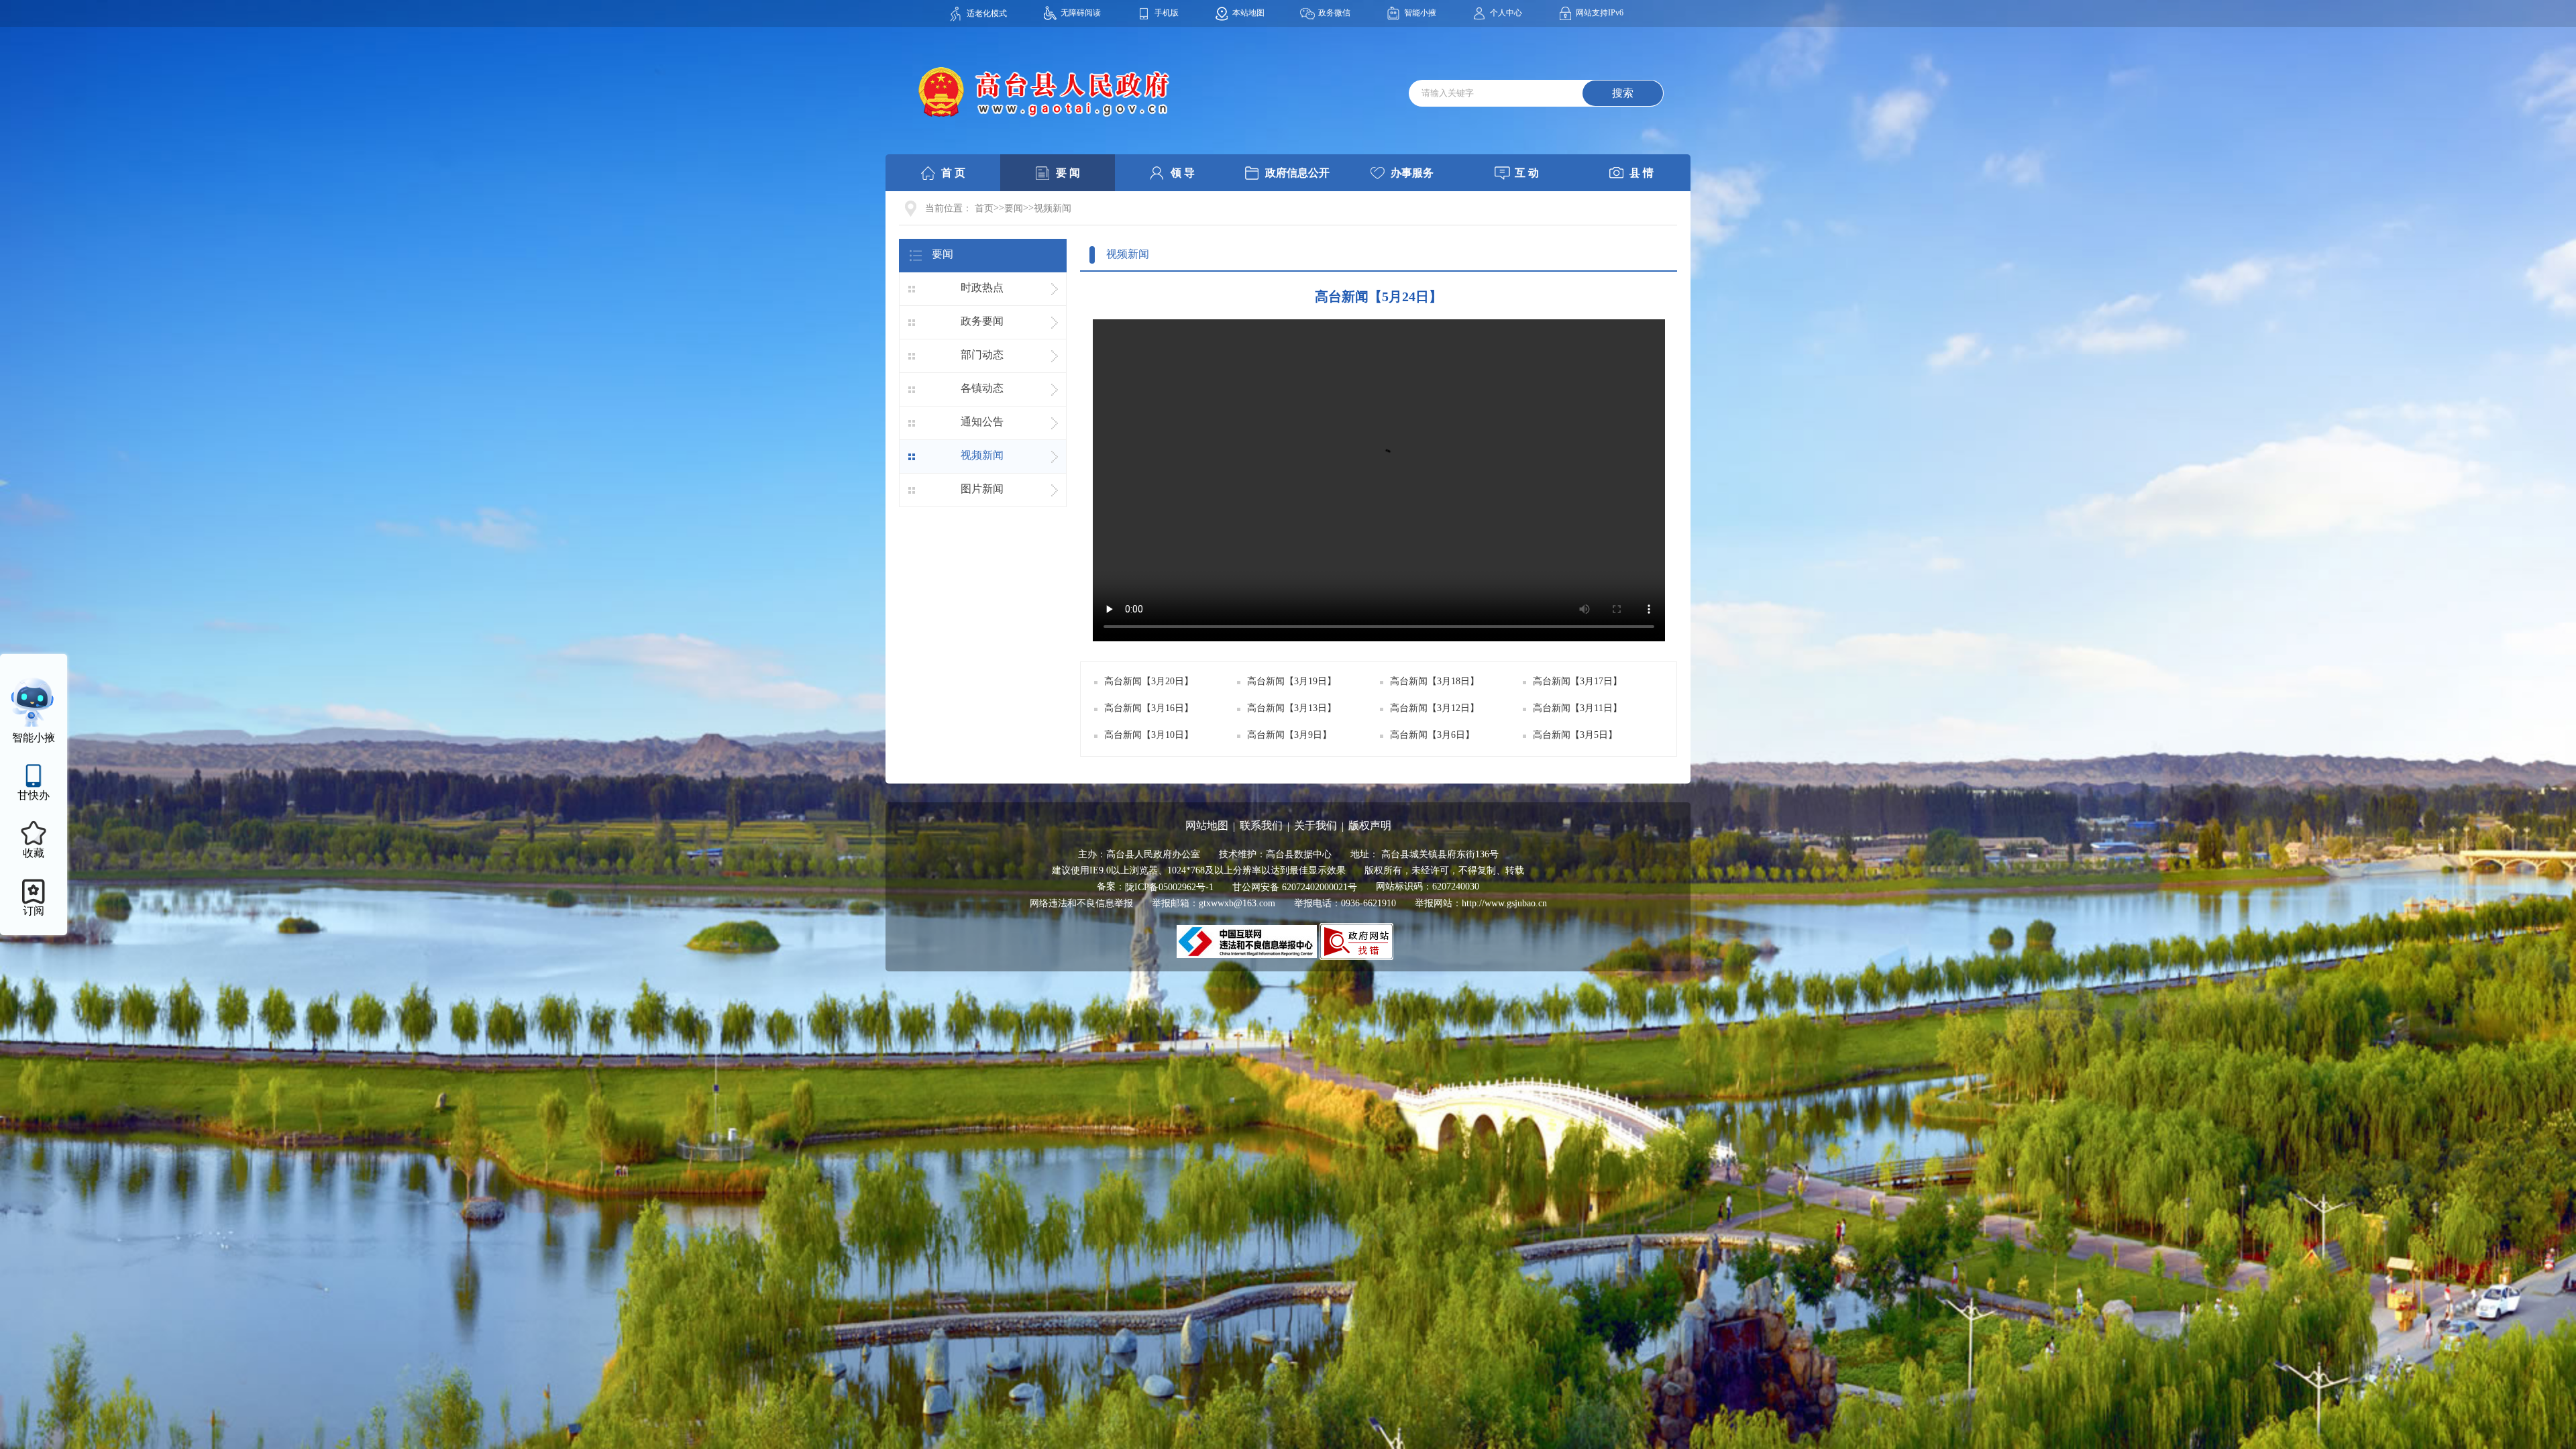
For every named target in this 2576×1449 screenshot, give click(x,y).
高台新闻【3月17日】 (1577, 681)
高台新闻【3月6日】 (1432, 735)
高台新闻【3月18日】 (1435, 681)
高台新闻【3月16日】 (1149, 708)
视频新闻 (1053, 208)
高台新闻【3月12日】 (1435, 708)
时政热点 (982, 287)
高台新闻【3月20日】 (1149, 681)
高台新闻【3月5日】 (1575, 735)
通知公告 (982, 422)
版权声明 (1370, 825)
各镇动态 (982, 388)
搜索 (1623, 93)
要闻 (1014, 208)
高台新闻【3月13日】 (1292, 708)
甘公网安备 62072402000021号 (1295, 887)
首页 (984, 208)
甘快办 (34, 795)
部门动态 (982, 355)
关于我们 (1316, 825)
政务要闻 (982, 321)
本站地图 (1248, 13)
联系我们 (1261, 825)
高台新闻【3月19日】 (1292, 681)
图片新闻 (982, 489)
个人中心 (1506, 13)
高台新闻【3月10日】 (1149, 735)
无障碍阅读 (1081, 13)
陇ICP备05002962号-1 (1169, 887)
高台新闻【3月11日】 (1577, 708)
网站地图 (1207, 825)
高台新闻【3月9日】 (1289, 735)
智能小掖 (1420, 13)
